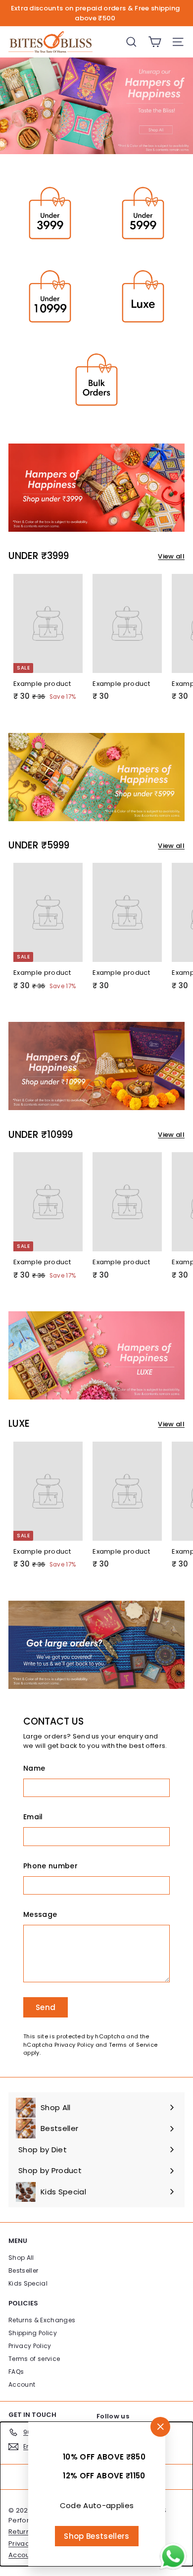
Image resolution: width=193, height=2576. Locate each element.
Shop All (21, 2258)
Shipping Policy (33, 2333)
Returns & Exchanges (42, 2320)
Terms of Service (133, 2045)
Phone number (50, 1866)
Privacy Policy (74, 2045)
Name (34, 1768)
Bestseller (23, 2270)
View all (171, 556)
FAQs (16, 2372)
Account (22, 2384)
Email (33, 1817)
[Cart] (155, 42)
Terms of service (34, 2359)
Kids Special (28, 2283)
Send (46, 2007)
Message (40, 1914)
